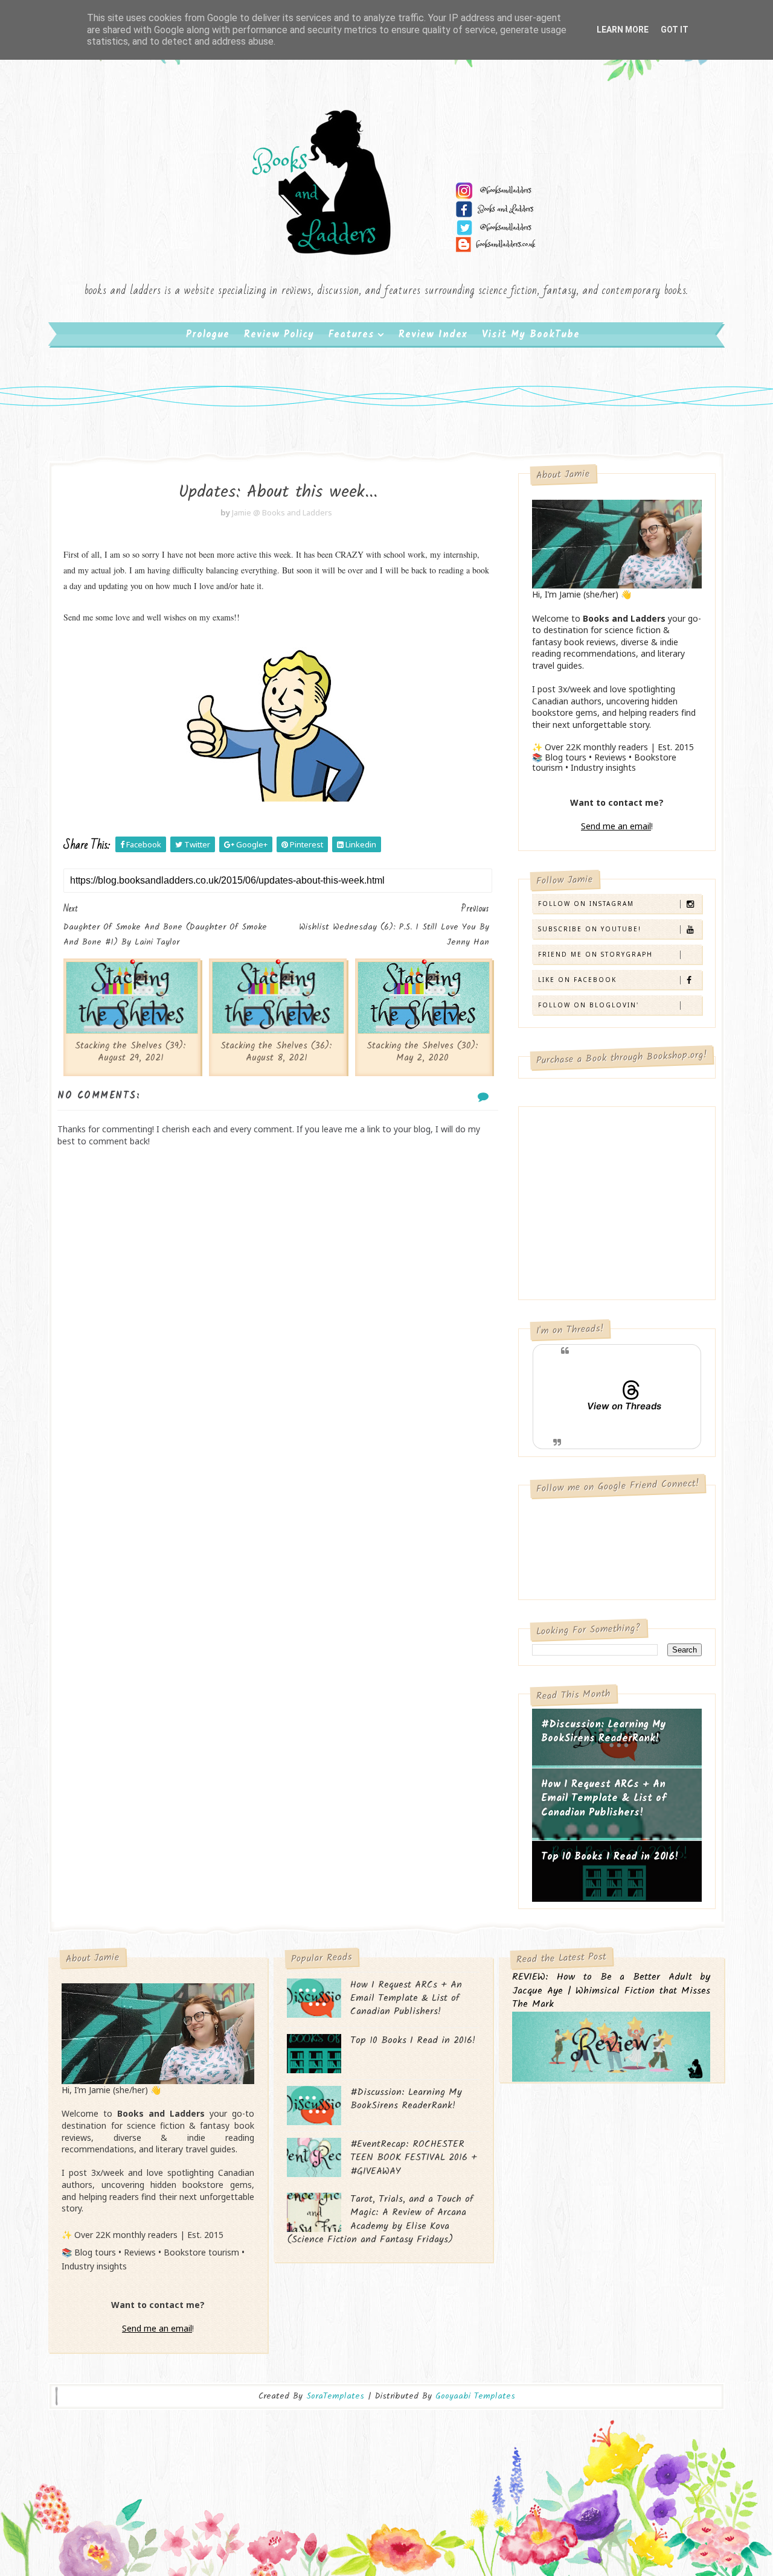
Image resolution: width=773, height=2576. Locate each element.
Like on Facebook (577, 980)
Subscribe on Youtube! (590, 929)
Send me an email (616, 826)
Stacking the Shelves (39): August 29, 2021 (130, 1052)
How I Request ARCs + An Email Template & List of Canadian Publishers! (604, 1799)
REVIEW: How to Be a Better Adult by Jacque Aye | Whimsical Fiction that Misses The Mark (611, 1991)
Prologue (208, 335)
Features (351, 335)
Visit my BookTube (531, 335)
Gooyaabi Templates (475, 2396)
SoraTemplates (335, 2396)
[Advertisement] (278, 1403)
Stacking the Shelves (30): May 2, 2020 (422, 1052)
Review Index (433, 335)
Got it (675, 30)
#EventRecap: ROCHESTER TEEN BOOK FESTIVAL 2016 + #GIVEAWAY (414, 2158)
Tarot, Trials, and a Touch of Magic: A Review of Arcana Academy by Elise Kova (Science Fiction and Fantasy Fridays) (380, 2219)
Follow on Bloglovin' (589, 1005)
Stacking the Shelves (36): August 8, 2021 (276, 1052)
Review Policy (279, 335)
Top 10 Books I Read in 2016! (610, 1857)
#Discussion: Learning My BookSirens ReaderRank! (604, 1732)
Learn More (623, 30)
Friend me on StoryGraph (595, 954)
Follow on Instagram (586, 904)
